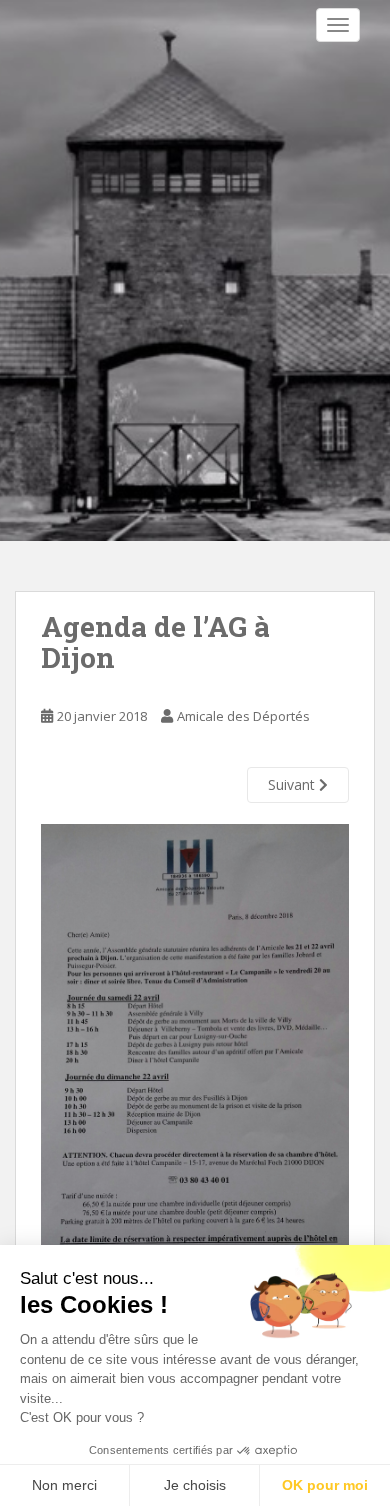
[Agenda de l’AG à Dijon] (195, 1096)
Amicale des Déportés (243, 716)
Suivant (293, 784)
